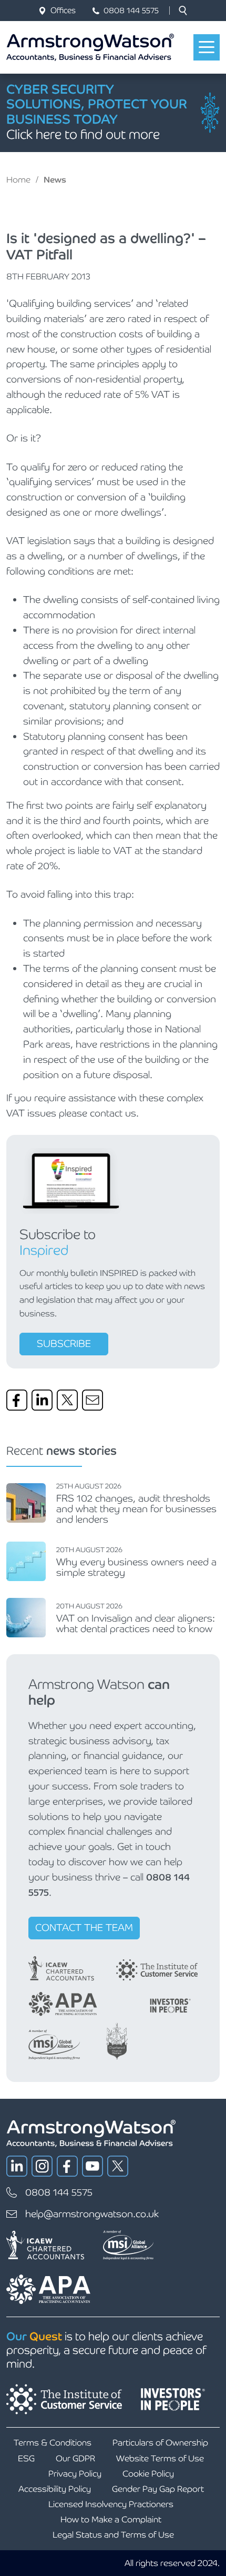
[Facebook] (17, 1400)
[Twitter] (67, 1400)
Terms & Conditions (53, 2443)
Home (18, 180)
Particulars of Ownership (160, 2443)
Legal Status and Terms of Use (113, 2535)
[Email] (93, 1400)
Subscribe (64, 1344)
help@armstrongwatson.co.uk (92, 2214)
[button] (183, 11)
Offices (63, 10)
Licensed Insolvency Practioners (111, 2504)
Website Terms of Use (160, 2458)
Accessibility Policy (55, 2489)
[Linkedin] (42, 1400)
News (55, 180)
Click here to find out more (83, 134)
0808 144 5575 (131, 10)
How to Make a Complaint (111, 2519)
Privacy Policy (75, 2474)
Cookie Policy (148, 2474)
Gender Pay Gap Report (158, 2489)
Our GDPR (75, 2458)
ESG (26, 2458)
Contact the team (84, 1928)
